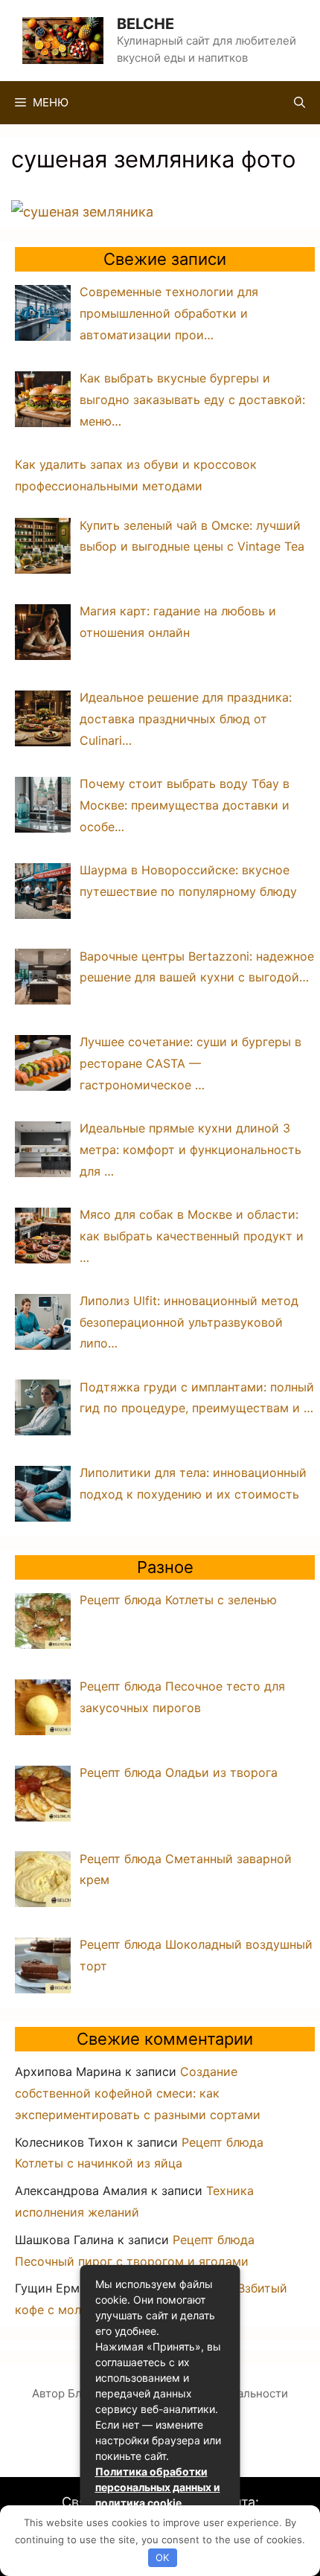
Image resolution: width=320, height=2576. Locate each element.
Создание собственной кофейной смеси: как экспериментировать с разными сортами (138, 2093)
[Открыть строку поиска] (300, 103)
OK (162, 2557)
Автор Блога (66, 2393)
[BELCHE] (63, 39)
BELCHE (145, 24)
